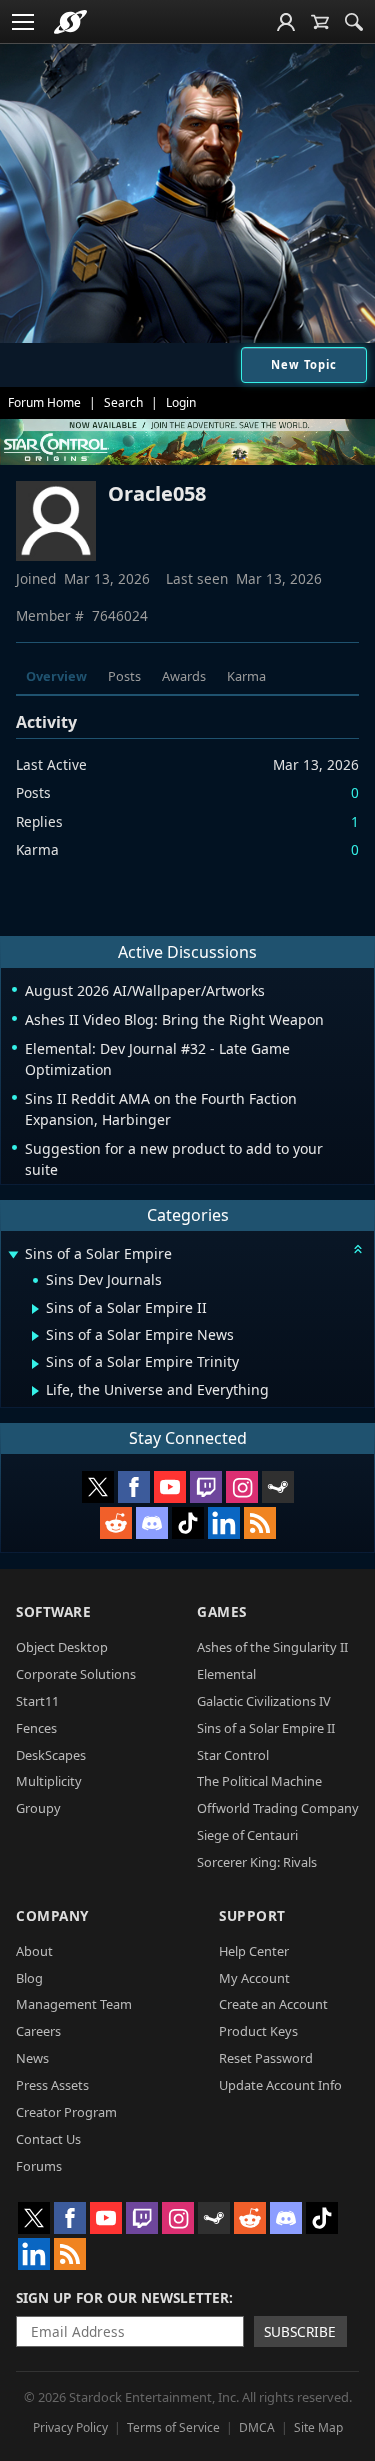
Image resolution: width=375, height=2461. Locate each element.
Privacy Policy (70, 2427)
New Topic (304, 364)
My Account (254, 1978)
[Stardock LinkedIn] (224, 1523)
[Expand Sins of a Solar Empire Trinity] (35, 1364)
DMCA (257, 2427)
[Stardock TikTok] (188, 1523)
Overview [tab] (56, 676)
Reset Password (266, 2058)
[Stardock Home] (70, 22)
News (32, 2058)
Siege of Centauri (247, 1835)
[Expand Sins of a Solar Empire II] (35, 1309)
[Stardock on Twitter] (98, 1487)
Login (181, 402)
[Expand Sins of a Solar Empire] (13, 1255)
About (34, 1951)
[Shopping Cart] (320, 22)
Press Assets (52, 2085)
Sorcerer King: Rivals (257, 1862)
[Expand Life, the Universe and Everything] (35, 1391)
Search (123, 402)
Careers (38, 2031)
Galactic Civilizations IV (264, 1701)
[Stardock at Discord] (152, 1523)
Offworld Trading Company (278, 1808)
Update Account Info (280, 2085)
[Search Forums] (354, 22)
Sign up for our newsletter (122, 2297)
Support (252, 1915)
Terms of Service (173, 2427)
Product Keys (258, 2031)
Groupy (38, 1808)
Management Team (74, 2004)
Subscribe (300, 2331)
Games (222, 1611)
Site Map (318, 2427)
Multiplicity (49, 1781)
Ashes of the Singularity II (272, 1647)
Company (52, 1915)
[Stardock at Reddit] (116, 1523)
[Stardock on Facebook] (134, 1487)
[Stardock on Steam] (278, 1487)
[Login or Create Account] (286, 22)
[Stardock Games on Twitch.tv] (206, 1487)
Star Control (233, 1755)
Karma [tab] (246, 676)
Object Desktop (62, 1647)
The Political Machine (259, 1781)
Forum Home (44, 402)
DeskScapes (51, 1755)
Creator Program (66, 2112)
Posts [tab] (124, 676)
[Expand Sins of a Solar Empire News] (35, 1336)
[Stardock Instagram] (242, 1487)
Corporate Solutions (76, 1674)
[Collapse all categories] (358, 1249)
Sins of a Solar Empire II (266, 1728)
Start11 (37, 1701)
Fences (36, 1728)
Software (53, 1611)
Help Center (254, 1951)
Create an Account (273, 2004)
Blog (29, 1978)
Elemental (226, 1674)
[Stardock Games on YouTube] (170, 1487)
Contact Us (48, 2139)
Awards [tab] (184, 676)
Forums (39, 2166)
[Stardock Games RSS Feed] (260, 1523)
